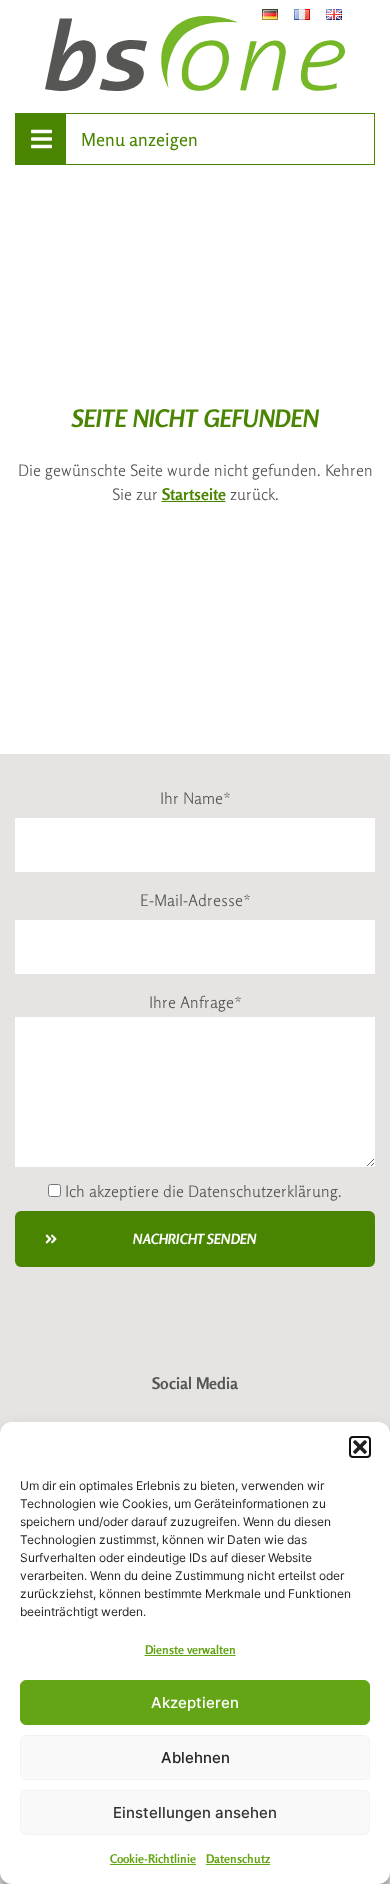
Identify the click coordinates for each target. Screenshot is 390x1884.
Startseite (194, 494)
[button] (360, 1447)
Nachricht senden (195, 1238)
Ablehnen (195, 1757)
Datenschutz (238, 1858)
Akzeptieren (195, 1702)
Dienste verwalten (190, 1649)
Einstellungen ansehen (195, 1812)
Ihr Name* (195, 798)
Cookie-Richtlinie (153, 1858)
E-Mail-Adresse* (195, 900)
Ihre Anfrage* (195, 1002)
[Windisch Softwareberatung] (195, 53)
